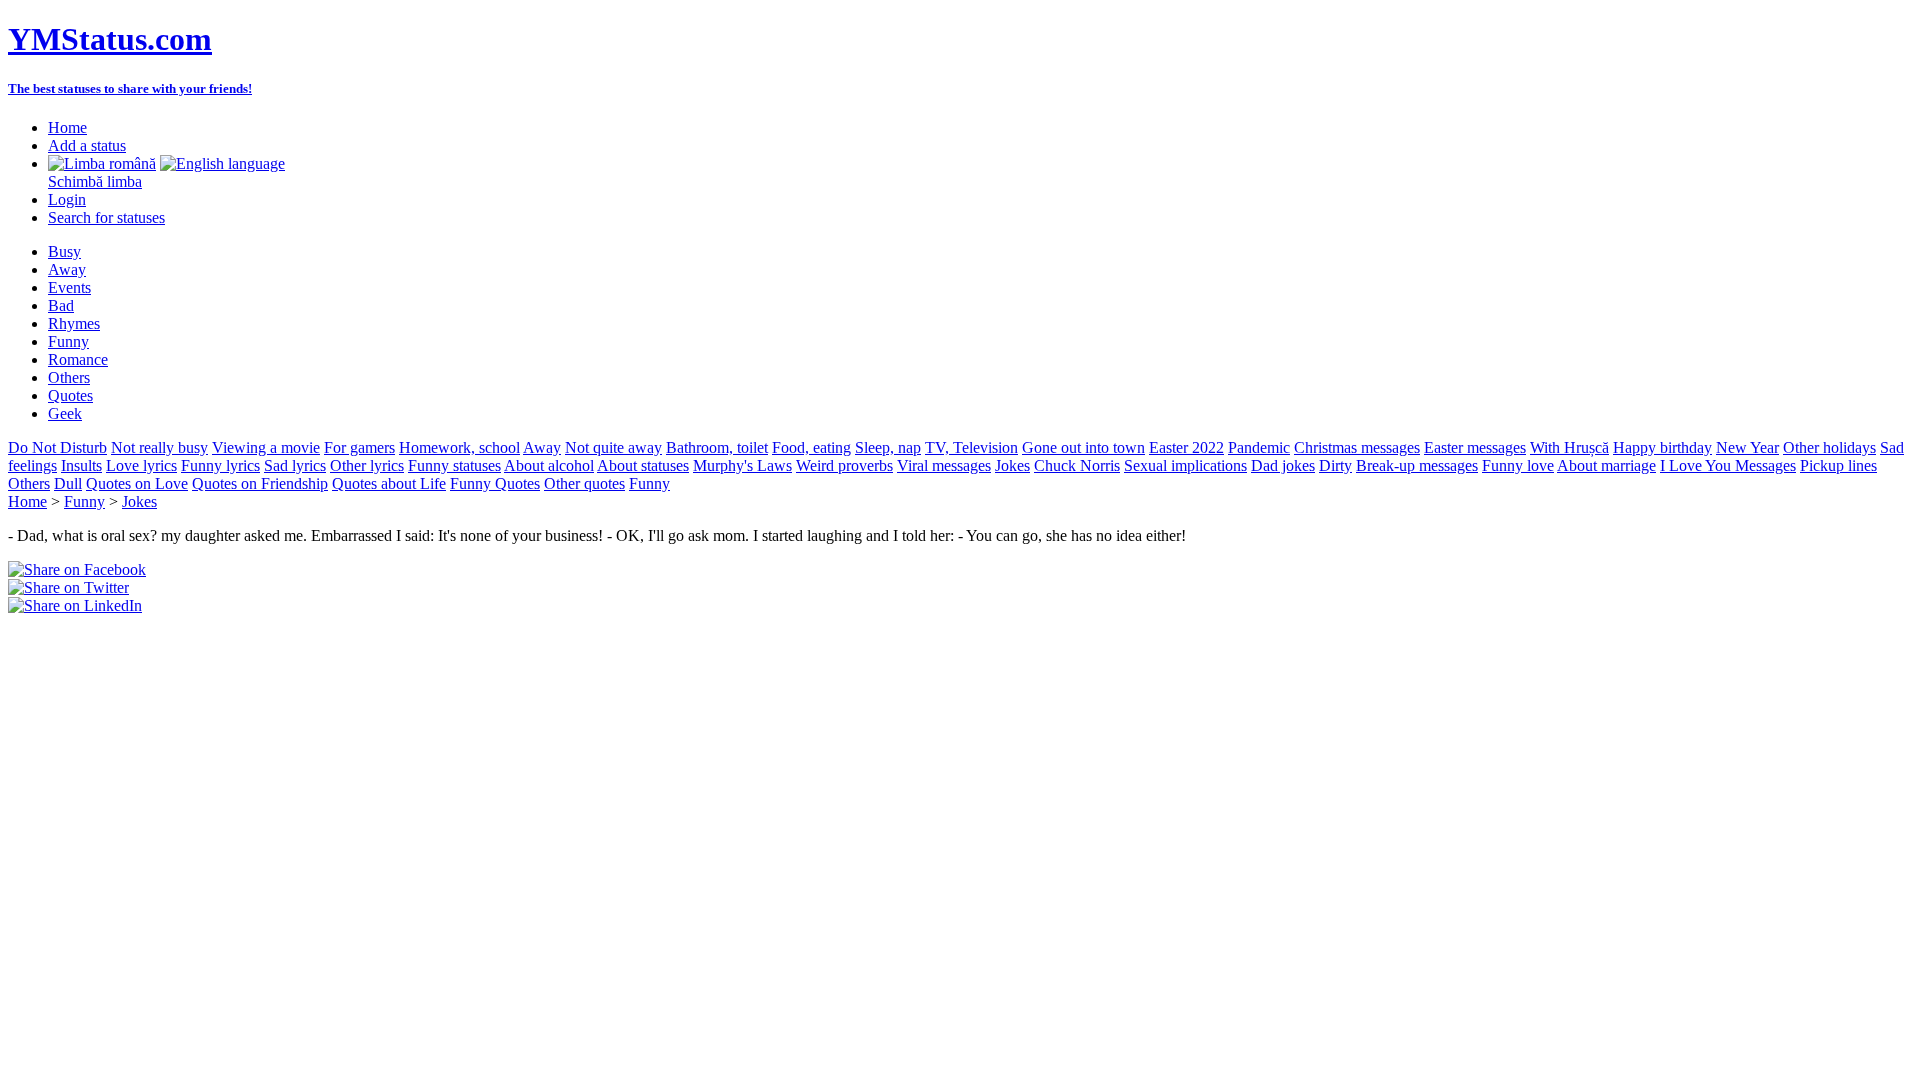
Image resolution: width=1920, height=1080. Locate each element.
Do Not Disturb (57, 447)
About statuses (643, 465)
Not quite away (613, 447)
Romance (78, 359)
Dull (68, 483)
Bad (61, 305)
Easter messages (1475, 447)
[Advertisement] (242, 645)
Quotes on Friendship (260, 483)
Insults (81, 465)
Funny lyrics (220, 465)
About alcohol (549, 465)
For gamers (359, 447)
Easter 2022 (1186, 447)
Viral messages (944, 465)
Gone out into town (1083, 447)
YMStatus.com (110, 39)
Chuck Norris (1077, 465)
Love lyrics (141, 465)
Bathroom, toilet (717, 447)
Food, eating (811, 447)
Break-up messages (1417, 465)
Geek (65, 413)
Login (67, 199)
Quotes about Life (389, 483)
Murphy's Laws (742, 465)
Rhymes (74, 323)
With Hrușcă (1569, 447)
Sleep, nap (888, 447)
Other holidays (1829, 447)
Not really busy (159, 447)
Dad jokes (1283, 465)
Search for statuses (106, 217)
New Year (1747, 447)
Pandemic (1259, 447)
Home (67, 127)
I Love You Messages (1728, 465)
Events (69, 287)
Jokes (1012, 465)
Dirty (1335, 465)
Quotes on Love (137, 483)
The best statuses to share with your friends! (130, 88)
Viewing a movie (266, 447)
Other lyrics (367, 465)
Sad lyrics (295, 465)
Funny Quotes (495, 483)
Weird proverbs (844, 465)
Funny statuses (454, 465)
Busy (64, 251)
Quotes (70, 395)
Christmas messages (1357, 447)
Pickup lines (1838, 465)
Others (69, 377)
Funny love (1518, 465)
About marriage (1606, 465)
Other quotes (584, 483)
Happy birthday (1662, 447)
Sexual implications (1185, 465)
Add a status (87, 145)
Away (67, 269)
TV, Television (971, 447)
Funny (68, 341)
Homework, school (459, 447)
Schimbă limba (95, 181)
